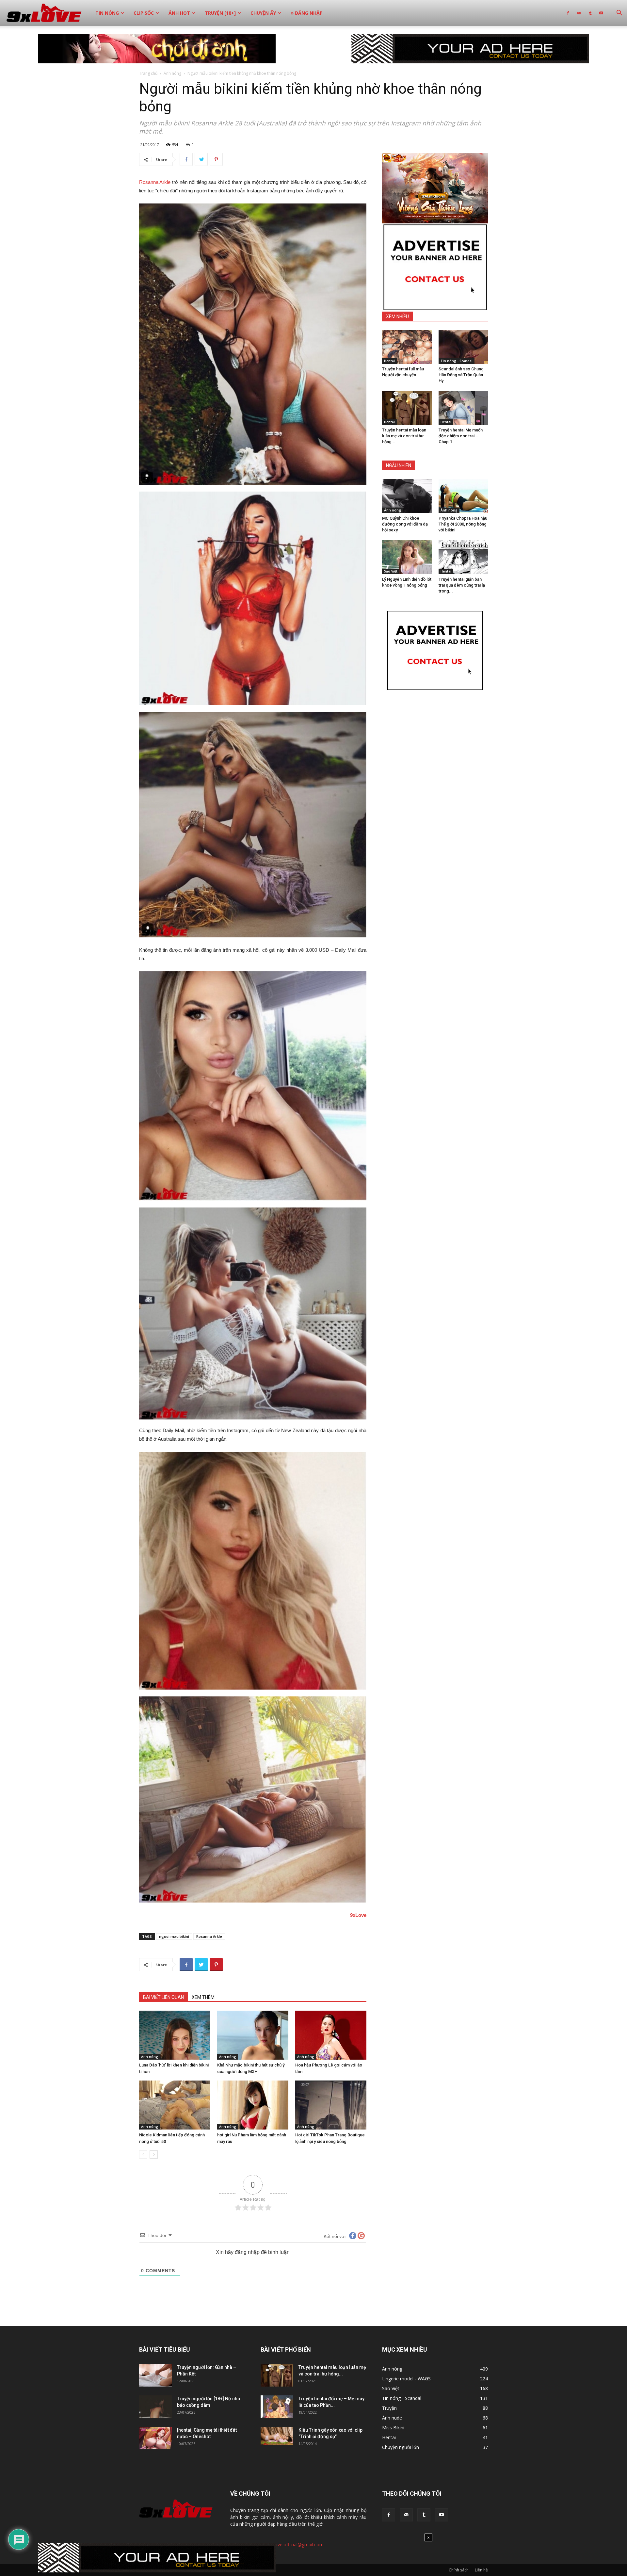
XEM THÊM (203, 1997)
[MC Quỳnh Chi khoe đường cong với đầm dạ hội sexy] (407, 496)
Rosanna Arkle (155, 182)
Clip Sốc (144, 13)
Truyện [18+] (220, 13)
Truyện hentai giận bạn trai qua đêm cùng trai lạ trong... (462, 585)
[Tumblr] (590, 13)
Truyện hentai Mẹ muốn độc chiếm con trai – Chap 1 (461, 436)
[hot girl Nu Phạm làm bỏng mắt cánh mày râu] (253, 2105)
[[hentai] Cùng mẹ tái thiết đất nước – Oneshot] (155, 2438)
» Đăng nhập (307, 13)
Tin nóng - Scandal (457, 361)
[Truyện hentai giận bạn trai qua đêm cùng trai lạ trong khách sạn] (463, 557)
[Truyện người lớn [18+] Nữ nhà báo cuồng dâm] (155, 2407)
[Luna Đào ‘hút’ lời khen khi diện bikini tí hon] (175, 2035)
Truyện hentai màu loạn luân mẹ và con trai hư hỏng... (404, 436)
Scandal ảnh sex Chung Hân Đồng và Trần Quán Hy (461, 375)
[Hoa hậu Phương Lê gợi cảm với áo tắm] (331, 2035)
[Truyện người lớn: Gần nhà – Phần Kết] (155, 2375)
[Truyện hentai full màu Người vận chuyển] (407, 347)
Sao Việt (391, 571)
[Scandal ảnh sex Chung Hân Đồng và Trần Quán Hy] (463, 347)
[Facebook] (568, 13)
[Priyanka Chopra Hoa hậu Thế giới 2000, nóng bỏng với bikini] (463, 496)
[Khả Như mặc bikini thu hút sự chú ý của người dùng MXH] (253, 2035)
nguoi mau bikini (174, 1936)
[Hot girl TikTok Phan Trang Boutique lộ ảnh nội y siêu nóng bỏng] (331, 2105)
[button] (619, 14)
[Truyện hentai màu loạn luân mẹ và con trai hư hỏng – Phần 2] (407, 408)
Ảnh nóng (172, 73)
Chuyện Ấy (263, 13)
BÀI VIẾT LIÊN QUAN (163, 1997)
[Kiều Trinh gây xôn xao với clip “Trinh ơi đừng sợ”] (277, 2436)
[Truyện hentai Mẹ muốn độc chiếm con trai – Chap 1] (463, 408)
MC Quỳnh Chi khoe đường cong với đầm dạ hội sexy (405, 524)
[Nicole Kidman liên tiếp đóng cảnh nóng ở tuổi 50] (175, 2105)
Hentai (389, 361)
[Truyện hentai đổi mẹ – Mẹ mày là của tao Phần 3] (277, 2407)
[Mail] (579, 13)
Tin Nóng (107, 13)
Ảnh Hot (179, 13)
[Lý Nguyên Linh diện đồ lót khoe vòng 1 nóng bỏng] (407, 557)
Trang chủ (148, 73)
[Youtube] (601, 13)
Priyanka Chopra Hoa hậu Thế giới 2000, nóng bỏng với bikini (463, 524)
